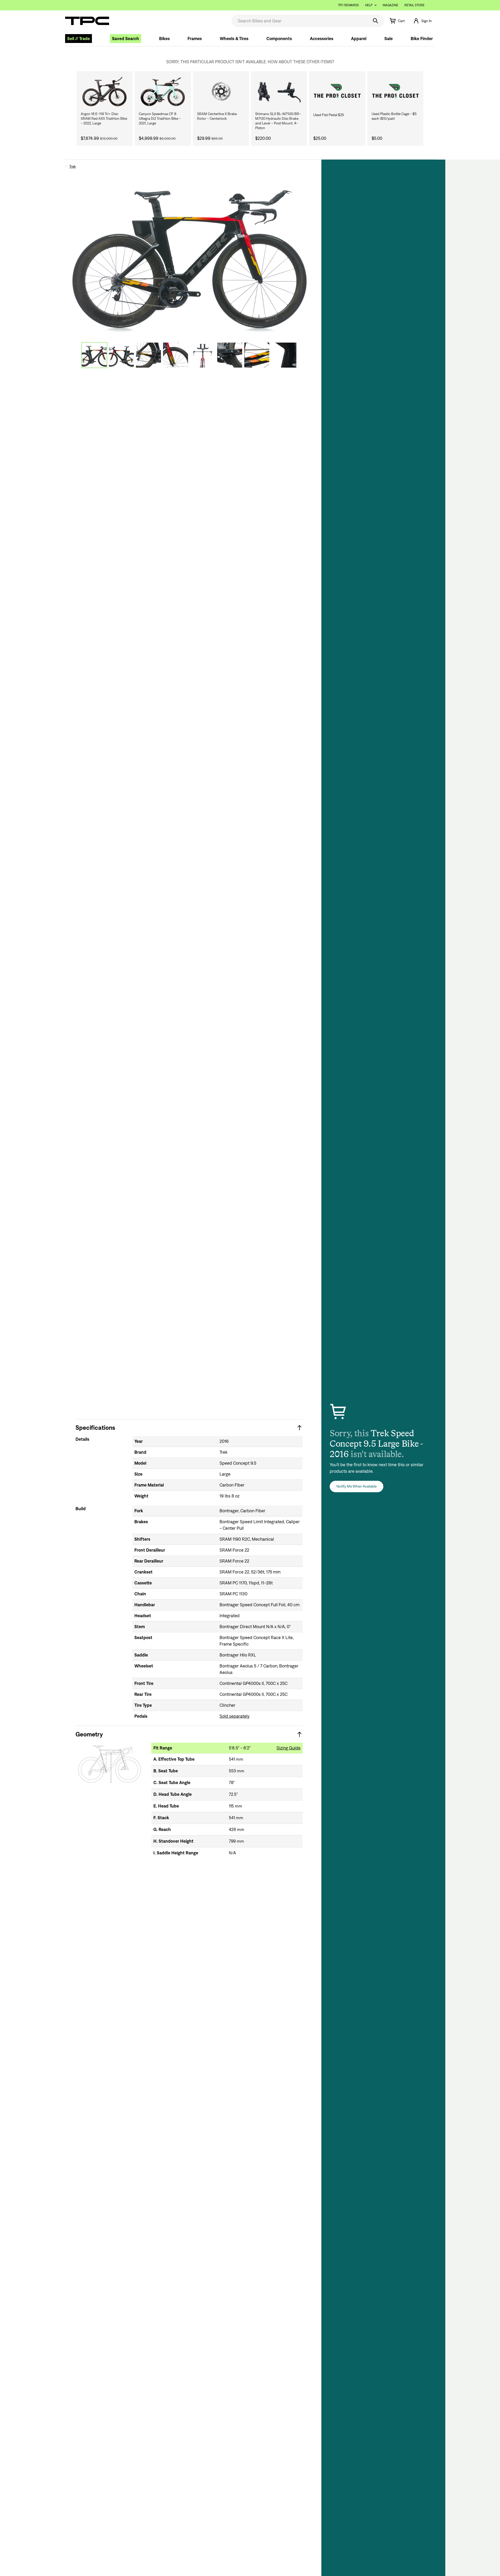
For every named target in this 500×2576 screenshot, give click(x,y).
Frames (195, 39)
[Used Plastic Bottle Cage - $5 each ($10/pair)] (395, 91)
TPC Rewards (348, 5)
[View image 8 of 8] (284, 355)
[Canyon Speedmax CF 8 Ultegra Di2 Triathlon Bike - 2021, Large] (163, 91)
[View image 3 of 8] (148, 355)
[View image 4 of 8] (176, 355)
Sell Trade (79, 39)
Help (369, 5)
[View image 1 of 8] (94, 355)
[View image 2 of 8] (121, 355)
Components (279, 39)
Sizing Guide (289, 1748)
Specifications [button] (95, 1428)
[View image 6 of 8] (230, 355)
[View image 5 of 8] (203, 355)
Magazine (390, 5)
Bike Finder (422, 39)
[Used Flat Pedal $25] (337, 91)
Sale (389, 39)
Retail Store (414, 5)
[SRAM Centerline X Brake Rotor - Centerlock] (221, 91)
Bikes (164, 39)
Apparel (359, 39)
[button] (422, 21)
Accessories (322, 39)
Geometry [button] (89, 1734)
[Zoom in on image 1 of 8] (189, 252)
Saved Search (126, 39)
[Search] (376, 21)
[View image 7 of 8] (257, 355)
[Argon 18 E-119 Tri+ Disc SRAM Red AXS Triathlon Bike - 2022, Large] (105, 91)
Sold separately (235, 1716)
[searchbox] (300, 21)
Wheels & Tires (234, 39)
